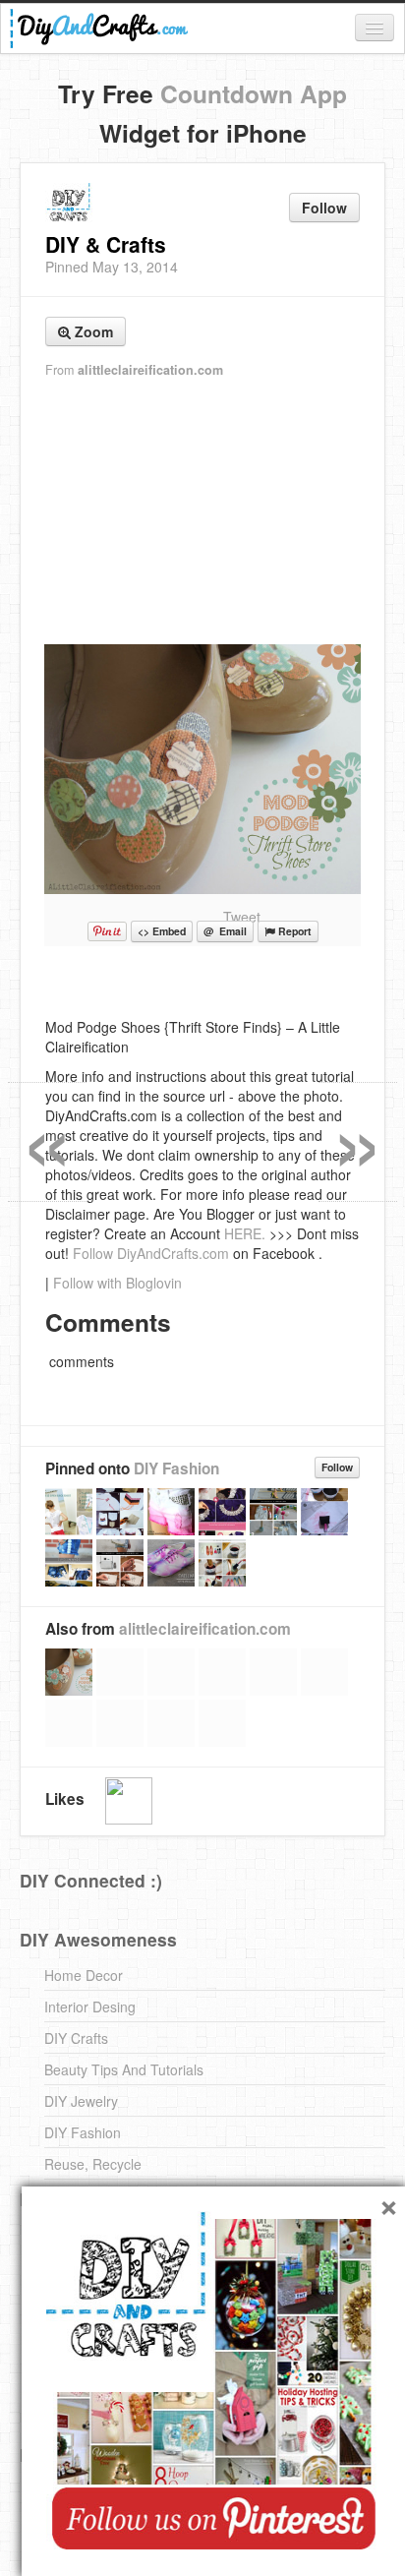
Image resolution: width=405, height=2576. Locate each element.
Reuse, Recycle (93, 2164)
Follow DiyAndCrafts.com (151, 1253)
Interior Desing (90, 2007)
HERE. (245, 1233)
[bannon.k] (129, 1801)
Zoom (92, 331)
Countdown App (254, 93)
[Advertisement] (202, 512)
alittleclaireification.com (150, 370)
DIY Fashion (176, 1468)
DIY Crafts (76, 2038)
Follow (324, 208)
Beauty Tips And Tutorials (124, 2069)
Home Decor (84, 1975)
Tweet (242, 917)
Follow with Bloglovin (117, 1283)
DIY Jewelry (81, 2101)
